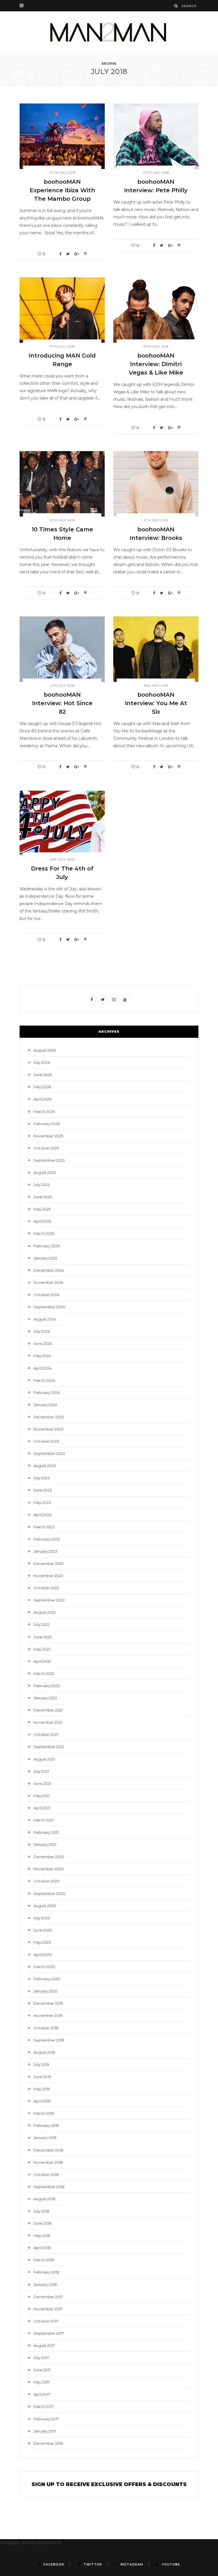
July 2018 (41, 2211)
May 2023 (42, 1503)
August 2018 (44, 2199)
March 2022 (44, 1673)
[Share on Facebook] (60, 254)
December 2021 (48, 1710)
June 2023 (43, 1490)
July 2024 (42, 1331)
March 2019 (44, 2113)
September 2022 (49, 1600)
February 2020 (47, 1979)
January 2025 (45, 1258)
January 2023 (45, 1551)
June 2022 (43, 1637)
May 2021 (42, 1796)
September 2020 (49, 1894)
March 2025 (44, 1233)
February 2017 (46, 2419)
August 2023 (45, 1466)
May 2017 (42, 2382)
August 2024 (45, 1319)
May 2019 (42, 2089)
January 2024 (45, 1405)
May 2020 (42, 1942)
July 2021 (41, 1771)
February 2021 (46, 1832)
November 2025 (48, 1136)
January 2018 (45, 2285)
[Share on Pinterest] (85, 254)
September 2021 (49, 1747)
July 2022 (42, 1624)
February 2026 (47, 1124)
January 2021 (45, 1844)
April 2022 (42, 1661)
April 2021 (42, 1808)
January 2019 (45, 2138)
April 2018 (42, 2248)
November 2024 (48, 1282)
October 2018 (46, 2175)
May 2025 (42, 1209)
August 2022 (45, 1612)
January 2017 (45, 2431)
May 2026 (42, 1087)
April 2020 (43, 1954)
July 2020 (42, 1918)
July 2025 (42, 1185)
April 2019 (42, 2101)
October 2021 (46, 1734)
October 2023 (46, 1441)
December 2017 (48, 2297)
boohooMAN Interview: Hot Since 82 (62, 703)
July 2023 (42, 1478)
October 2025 (46, 1148)
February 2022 (47, 1686)
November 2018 (48, 2162)
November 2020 (49, 1869)
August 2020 (45, 1906)
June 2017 (42, 2370)
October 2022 (46, 1588)
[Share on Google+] (77, 254)
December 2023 (49, 1417)
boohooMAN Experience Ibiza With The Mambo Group (62, 190)
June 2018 (42, 2223)
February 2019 (46, 2125)
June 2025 (43, 1197)
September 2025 (49, 1160)
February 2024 (47, 1392)
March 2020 (44, 1967)
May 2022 (42, 1649)
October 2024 (46, 1295)
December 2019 (48, 2003)
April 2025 (42, 1221)
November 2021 (48, 1722)
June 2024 (43, 1343)
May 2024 (42, 1356)
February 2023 (47, 1539)
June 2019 (42, 2077)
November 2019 (48, 2015)
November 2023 (48, 1429)
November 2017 (48, 2309)
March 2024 (44, 1380)
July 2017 (41, 2358)
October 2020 (47, 1881)
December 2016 (48, 2443)
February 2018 (46, 2272)
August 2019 (44, 2052)
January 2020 (46, 1991)
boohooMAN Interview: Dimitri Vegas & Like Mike (156, 364)
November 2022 (48, 1576)
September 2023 (49, 1453)
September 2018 (49, 2187)
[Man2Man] (109, 32)
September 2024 (49, 1307)
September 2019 (49, 2040)
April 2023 (42, 1515)
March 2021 (44, 1820)
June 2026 (43, 1075)
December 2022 (49, 1563)
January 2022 (45, 1698)
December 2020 (49, 1857)
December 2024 (49, 1270)
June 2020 (43, 1930)
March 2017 (44, 2406)
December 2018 (48, 2150)
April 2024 (42, 1368)
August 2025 (45, 1172)
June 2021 (42, 1783)
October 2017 (46, 2321)
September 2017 (49, 2333)
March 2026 (44, 1111)
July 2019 (41, 2064)
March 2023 (44, 1527)
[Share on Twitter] (68, 254)
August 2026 (45, 1050)
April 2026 (42, 1099)
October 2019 (46, 2028)
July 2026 (42, 1062)
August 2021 (44, 1759)
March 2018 (44, 2260)
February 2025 (47, 1246)
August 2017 (44, 2345)
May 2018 (42, 2235)
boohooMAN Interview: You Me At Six (156, 703)
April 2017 (42, 2394)
